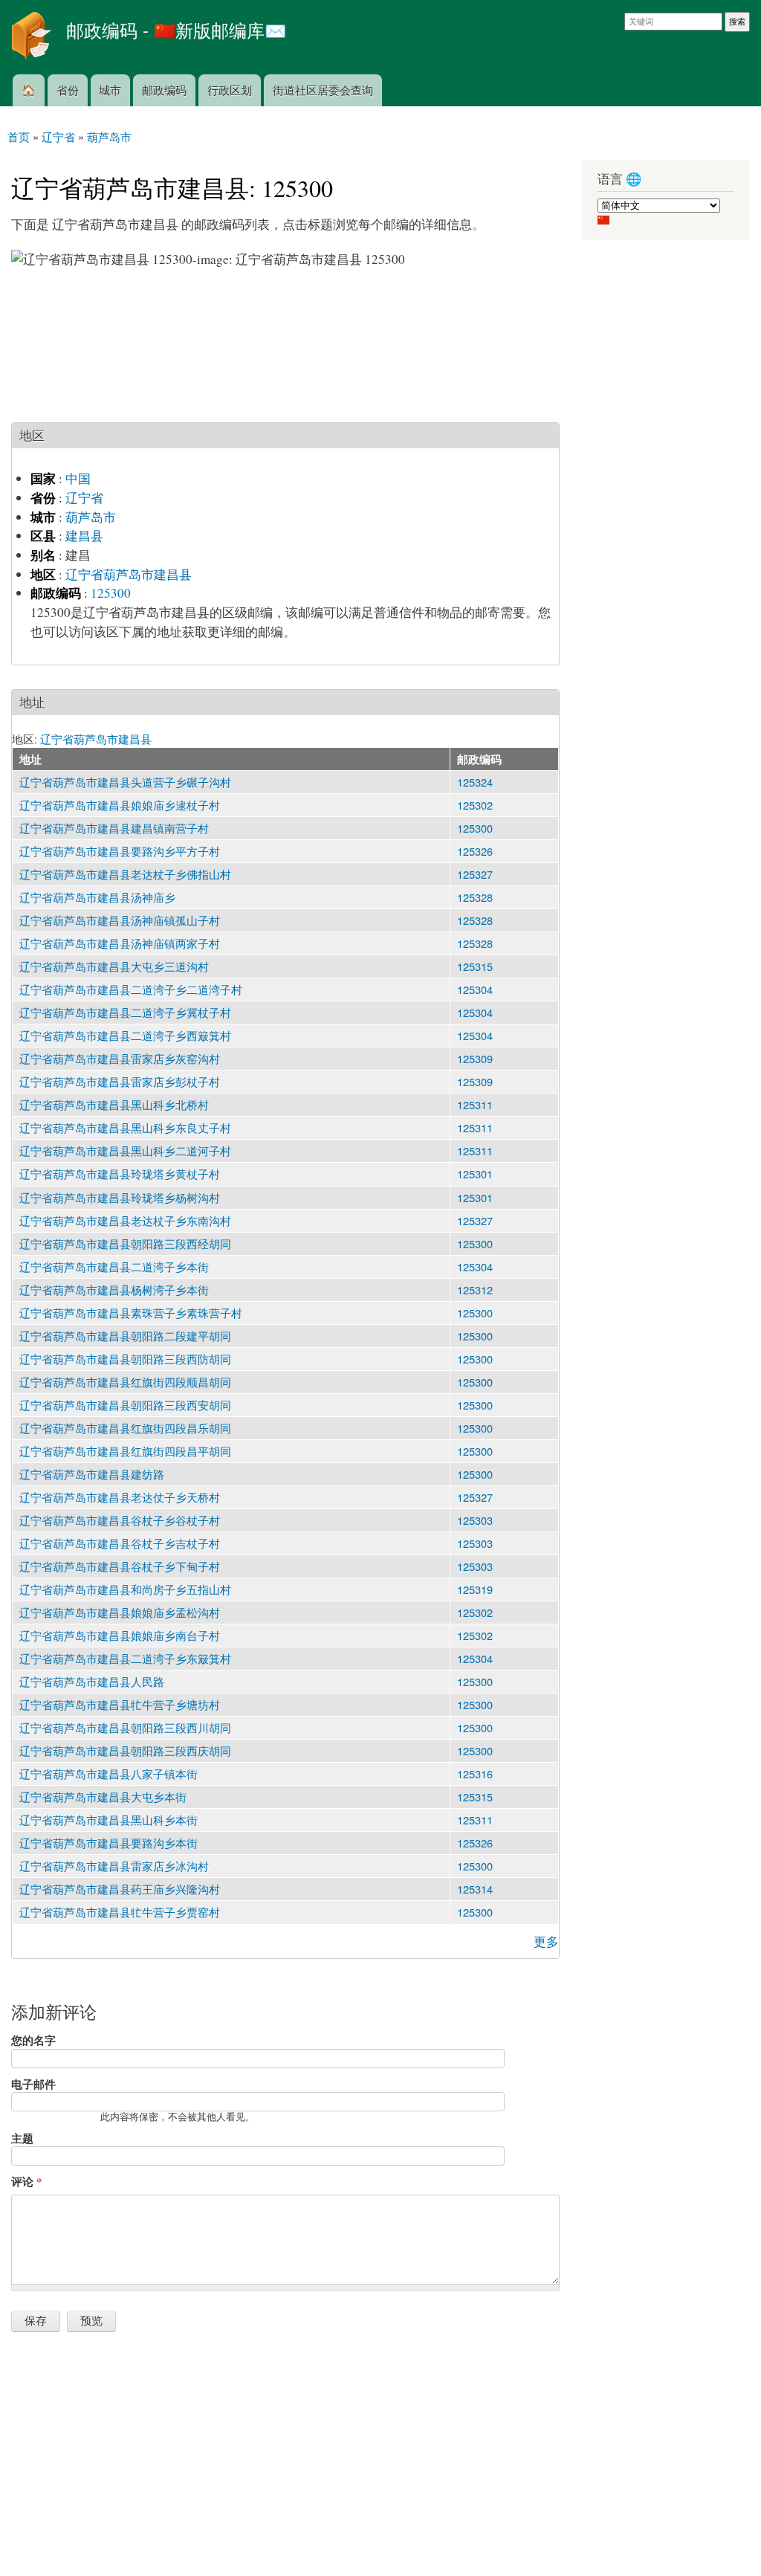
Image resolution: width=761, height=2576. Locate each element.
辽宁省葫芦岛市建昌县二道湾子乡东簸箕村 (125, 1658)
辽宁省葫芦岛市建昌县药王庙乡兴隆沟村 (120, 1889)
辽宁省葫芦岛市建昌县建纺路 (92, 1474)
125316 (475, 1773)
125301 (475, 1174)
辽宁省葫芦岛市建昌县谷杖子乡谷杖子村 (120, 1520)
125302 (475, 805)
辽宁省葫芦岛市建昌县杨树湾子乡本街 (114, 1289)
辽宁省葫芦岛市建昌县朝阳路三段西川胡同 (125, 1727)
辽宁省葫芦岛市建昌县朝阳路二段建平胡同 (125, 1336)
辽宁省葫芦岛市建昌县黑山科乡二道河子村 (125, 1150)
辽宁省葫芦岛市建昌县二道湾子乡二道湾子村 (131, 989)
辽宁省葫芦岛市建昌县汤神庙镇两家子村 (120, 943)
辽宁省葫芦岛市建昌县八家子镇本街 (109, 1773)
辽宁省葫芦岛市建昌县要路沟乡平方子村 (120, 851)
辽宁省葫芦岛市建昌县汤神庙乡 (97, 897)
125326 (475, 851)
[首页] (33, 37)
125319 (475, 1589)
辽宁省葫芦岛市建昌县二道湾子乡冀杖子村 (125, 1012)
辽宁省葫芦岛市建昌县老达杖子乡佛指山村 (125, 874)
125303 (475, 1520)
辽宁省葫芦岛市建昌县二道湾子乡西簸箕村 (125, 1035)
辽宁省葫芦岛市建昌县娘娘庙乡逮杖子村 (120, 805)
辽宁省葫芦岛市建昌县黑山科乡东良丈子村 (125, 1127)
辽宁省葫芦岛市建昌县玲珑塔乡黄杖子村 (120, 1174)
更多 (546, 1941)
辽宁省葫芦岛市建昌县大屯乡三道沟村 (114, 966)
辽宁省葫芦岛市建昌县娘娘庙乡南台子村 (120, 1635)
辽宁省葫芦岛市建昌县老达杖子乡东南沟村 (125, 1220)
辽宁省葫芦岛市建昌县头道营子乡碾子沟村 (125, 782)
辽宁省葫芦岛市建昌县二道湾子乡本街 (114, 1266)
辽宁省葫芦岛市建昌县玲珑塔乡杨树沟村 (120, 1197)
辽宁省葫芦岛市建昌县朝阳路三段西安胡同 (125, 1405)
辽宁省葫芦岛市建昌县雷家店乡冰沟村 (114, 1866)
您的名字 (33, 2040)
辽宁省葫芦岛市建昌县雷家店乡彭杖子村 (120, 1081)
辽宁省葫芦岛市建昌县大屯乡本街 (103, 1797)
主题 (22, 2138)
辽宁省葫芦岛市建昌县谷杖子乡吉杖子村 (120, 1543)
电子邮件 (33, 2084)
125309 (475, 1058)
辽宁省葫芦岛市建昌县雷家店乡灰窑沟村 (120, 1058)
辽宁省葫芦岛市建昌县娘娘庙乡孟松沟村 (120, 1612)
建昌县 (84, 536)
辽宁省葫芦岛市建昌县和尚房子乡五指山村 (125, 1589)
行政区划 (230, 90)
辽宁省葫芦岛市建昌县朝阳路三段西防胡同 (125, 1359)
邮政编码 (164, 90)
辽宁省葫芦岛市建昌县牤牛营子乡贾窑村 (120, 1912)
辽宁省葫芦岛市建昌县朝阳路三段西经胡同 (125, 1243)
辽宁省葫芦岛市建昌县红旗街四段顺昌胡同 (125, 1382)
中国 (78, 478)
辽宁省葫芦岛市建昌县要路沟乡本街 (109, 1843)
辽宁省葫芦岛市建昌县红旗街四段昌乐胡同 (125, 1428)
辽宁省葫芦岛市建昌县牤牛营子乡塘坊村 (120, 1704)
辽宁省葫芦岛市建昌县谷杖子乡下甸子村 (120, 1566)
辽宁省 (84, 498)
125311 (475, 1104)
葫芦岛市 (91, 517)
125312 (475, 1289)
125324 (475, 782)
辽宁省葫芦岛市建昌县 (129, 574)
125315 (475, 966)
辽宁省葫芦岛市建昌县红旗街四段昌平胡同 (125, 1451)
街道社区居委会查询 (323, 90)
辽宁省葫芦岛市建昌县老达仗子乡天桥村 (120, 1497)
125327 (475, 874)
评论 (26, 2181)
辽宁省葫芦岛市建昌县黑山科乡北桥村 (114, 1104)
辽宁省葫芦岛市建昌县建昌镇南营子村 (114, 828)
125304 (475, 989)
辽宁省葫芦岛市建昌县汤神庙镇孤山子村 (120, 920)
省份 (68, 90)
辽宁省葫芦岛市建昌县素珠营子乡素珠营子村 (131, 1313)
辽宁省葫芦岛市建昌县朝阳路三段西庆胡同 (125, 1750)
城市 (110, 90)
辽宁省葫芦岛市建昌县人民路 (92, 1681)
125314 (475, 1889)
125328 (475, 897)
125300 (111, 593)
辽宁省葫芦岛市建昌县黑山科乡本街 (109, 1820)
